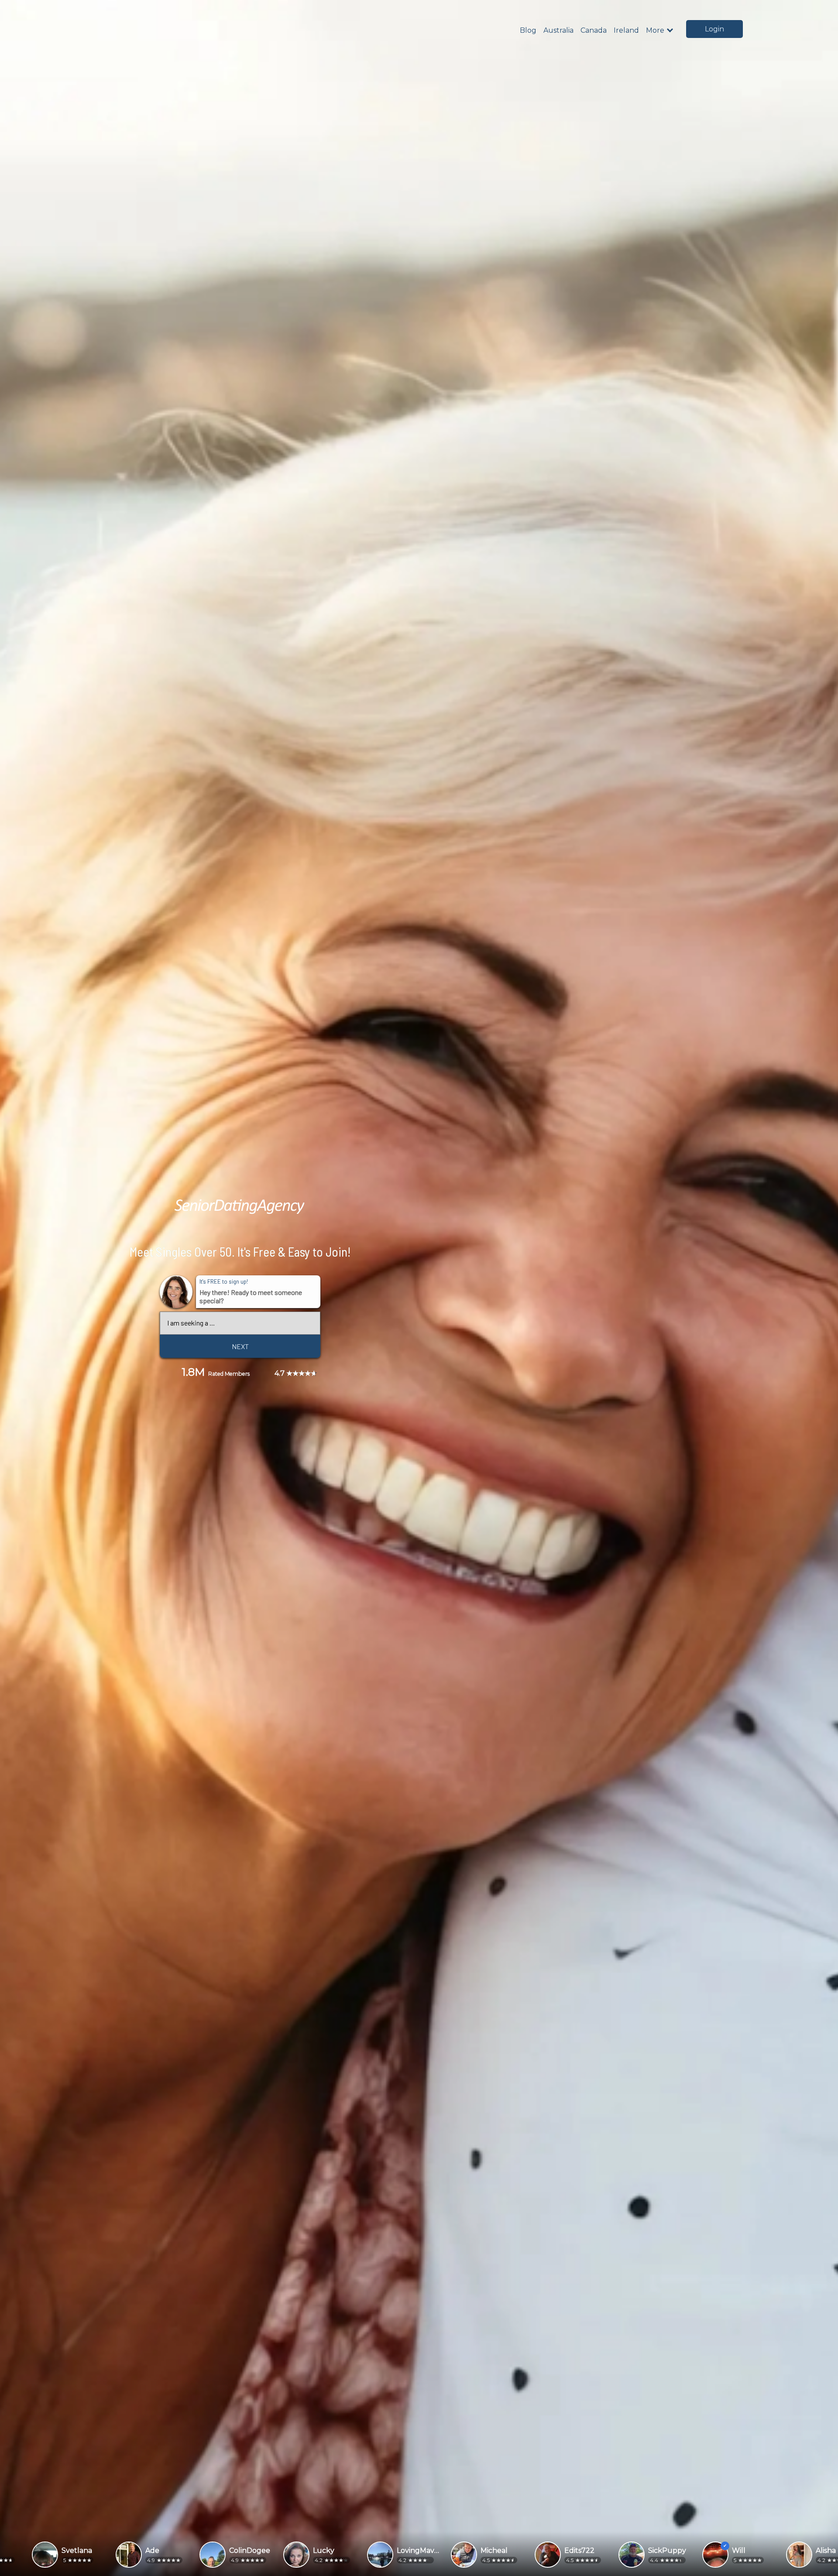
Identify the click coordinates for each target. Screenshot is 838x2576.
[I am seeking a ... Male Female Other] (240, 1323)
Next (240, 1346)
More (655, 31)
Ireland (626, 30)
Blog (528, 30)
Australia (558, 30)
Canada (594, 30)
